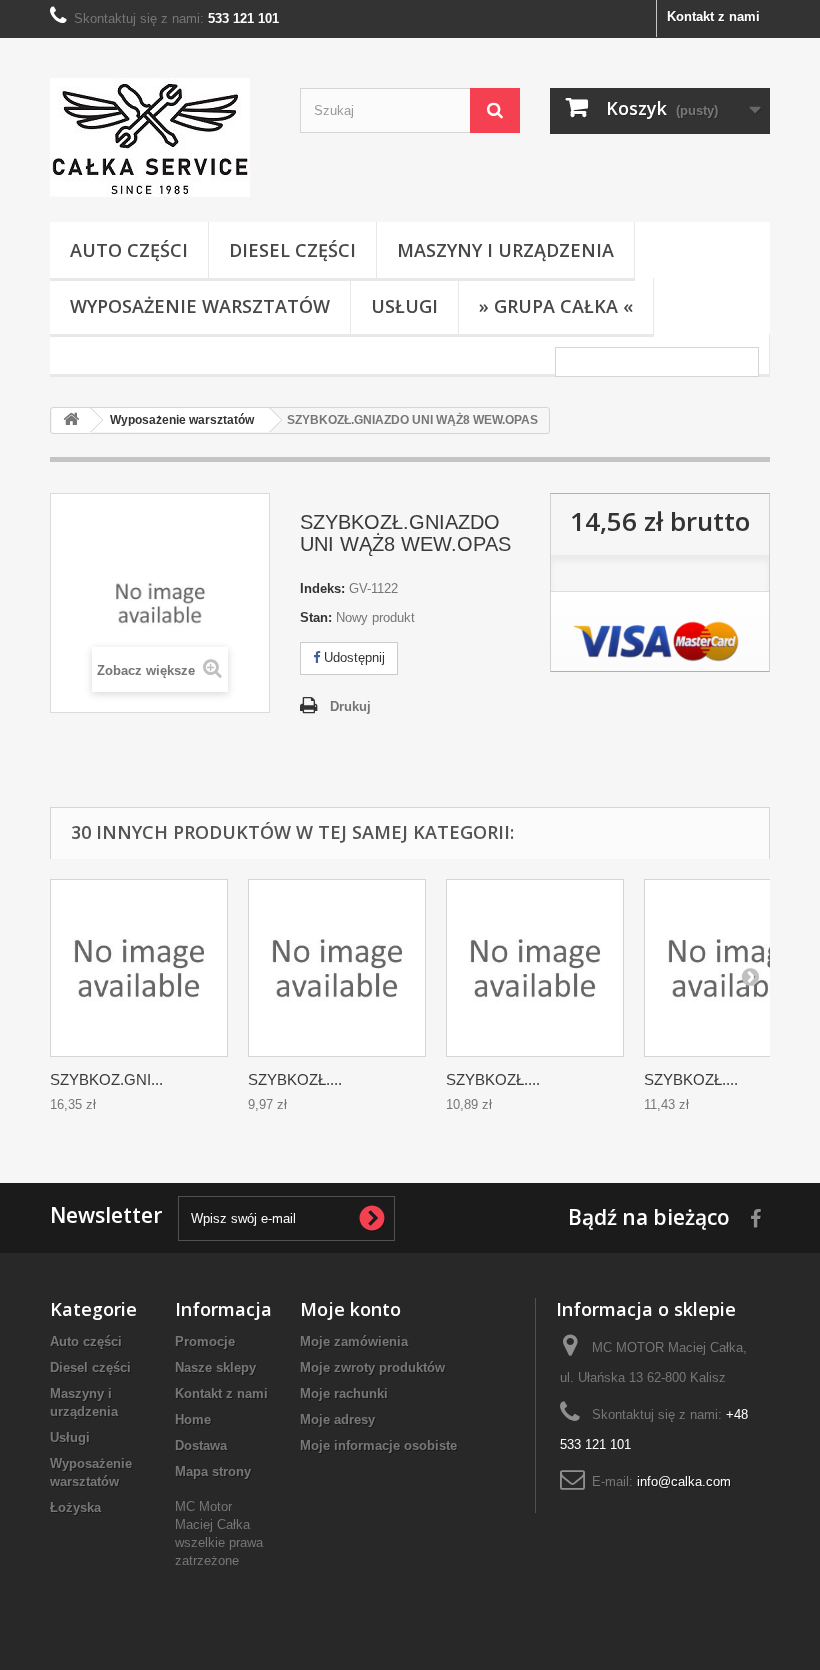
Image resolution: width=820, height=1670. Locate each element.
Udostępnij (352, 657)
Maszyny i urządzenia (505, 250)
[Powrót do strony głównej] (71, 420)
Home (193, 1419)
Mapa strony (213, 1471)
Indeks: (322, 588)
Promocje (205, 1341)
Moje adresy (337, 1419)
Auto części (129, 250)
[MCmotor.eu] (160, 137)
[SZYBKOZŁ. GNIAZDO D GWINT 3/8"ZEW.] (535, 968)
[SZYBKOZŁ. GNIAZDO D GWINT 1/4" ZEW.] (337, 968)
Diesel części (292, 250)
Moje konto (350, 1309)
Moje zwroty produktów (372, 1367)
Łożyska (75, 1507)
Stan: (316, 617)
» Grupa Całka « (556, 306)
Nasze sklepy (215, 1367)
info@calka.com (684, 1481)
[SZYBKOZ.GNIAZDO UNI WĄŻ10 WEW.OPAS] (139, 968)
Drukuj (350, 706)
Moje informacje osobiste (378, 1445)
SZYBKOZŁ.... (295, 1079)
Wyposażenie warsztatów (200, 306)
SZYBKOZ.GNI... (106, 1079)
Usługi (404, 306)
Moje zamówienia (354, 1341)
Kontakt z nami (713, 16)
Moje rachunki (344, 1393)
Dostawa (201, 1445)
